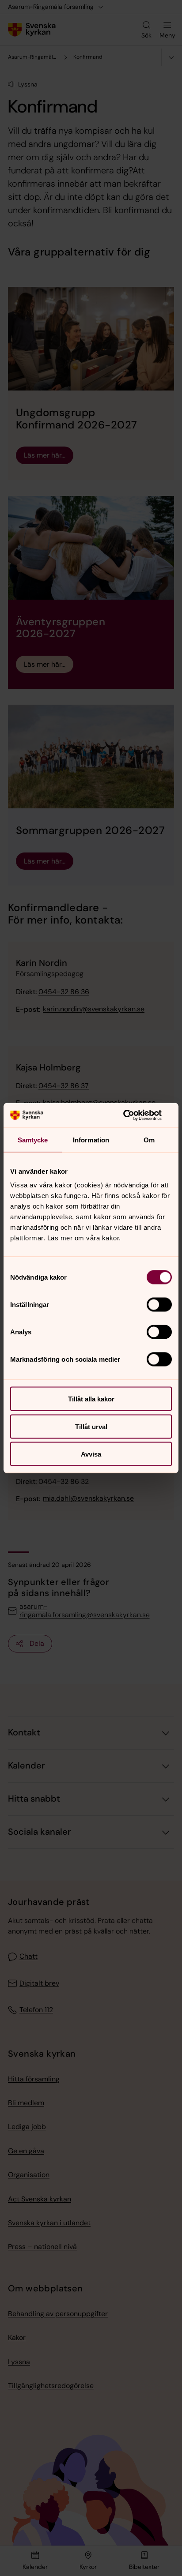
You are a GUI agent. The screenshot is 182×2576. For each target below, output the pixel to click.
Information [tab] (91, 1140)
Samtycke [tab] (33, 1140)
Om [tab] (149, 1140)
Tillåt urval (91, 1426)
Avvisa (91, 1454)
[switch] (159, 1305)
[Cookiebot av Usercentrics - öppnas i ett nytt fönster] (133, 1115)
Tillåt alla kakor (91, 1399)
